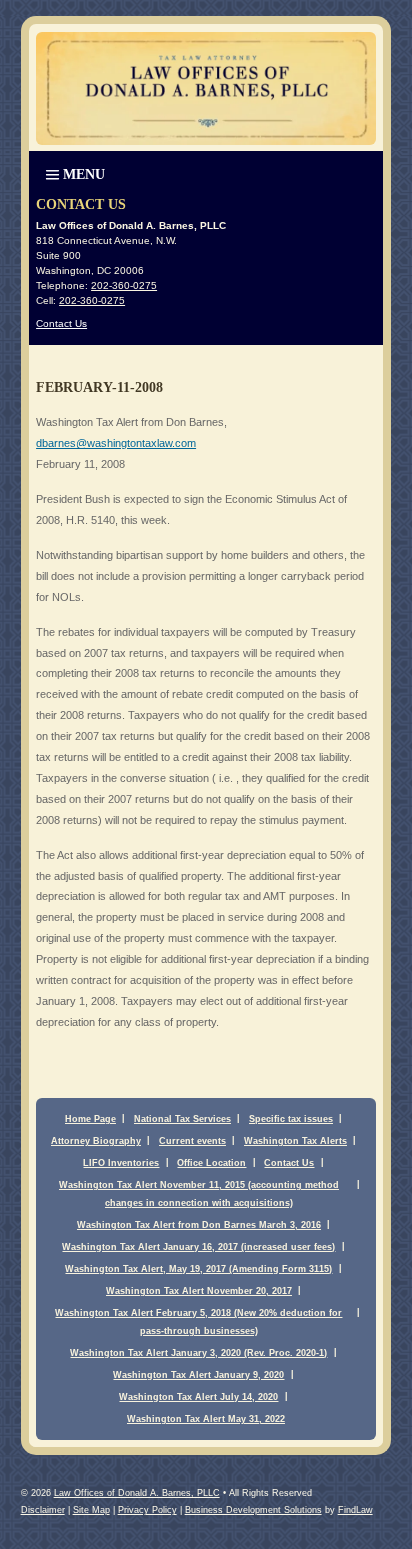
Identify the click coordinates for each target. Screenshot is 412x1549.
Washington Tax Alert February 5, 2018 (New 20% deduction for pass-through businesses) (198, 1322)
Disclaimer (43, 1510)
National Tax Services (182, 1119)
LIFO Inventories (121, 1163)
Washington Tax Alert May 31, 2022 (206, 1419)
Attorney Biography (96, 1141)
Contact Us (61, 323)
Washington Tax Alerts (295, 1141)
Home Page (90, 1119)
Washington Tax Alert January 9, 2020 (198, 1375)
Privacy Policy (147, 1510)
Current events (192, 1141)
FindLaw (355, 1510)
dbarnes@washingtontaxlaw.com (116, 443)
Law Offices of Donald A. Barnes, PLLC (137, 1493)
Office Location (211, 1163)
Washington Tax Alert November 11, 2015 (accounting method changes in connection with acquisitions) (199, 1194)
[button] (73, 172)
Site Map (91, 1510)
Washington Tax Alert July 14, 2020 (198, 1397)
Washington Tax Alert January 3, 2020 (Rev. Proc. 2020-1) (198, 1353)
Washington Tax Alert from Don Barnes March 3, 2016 (199, 1225)
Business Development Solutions (253, 1510)
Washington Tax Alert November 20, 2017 (199, 1291)
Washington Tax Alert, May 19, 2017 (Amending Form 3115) (198, 1269)
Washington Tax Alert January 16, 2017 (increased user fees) (198, 1247)
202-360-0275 (124, 285)
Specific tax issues (291, 1119)
